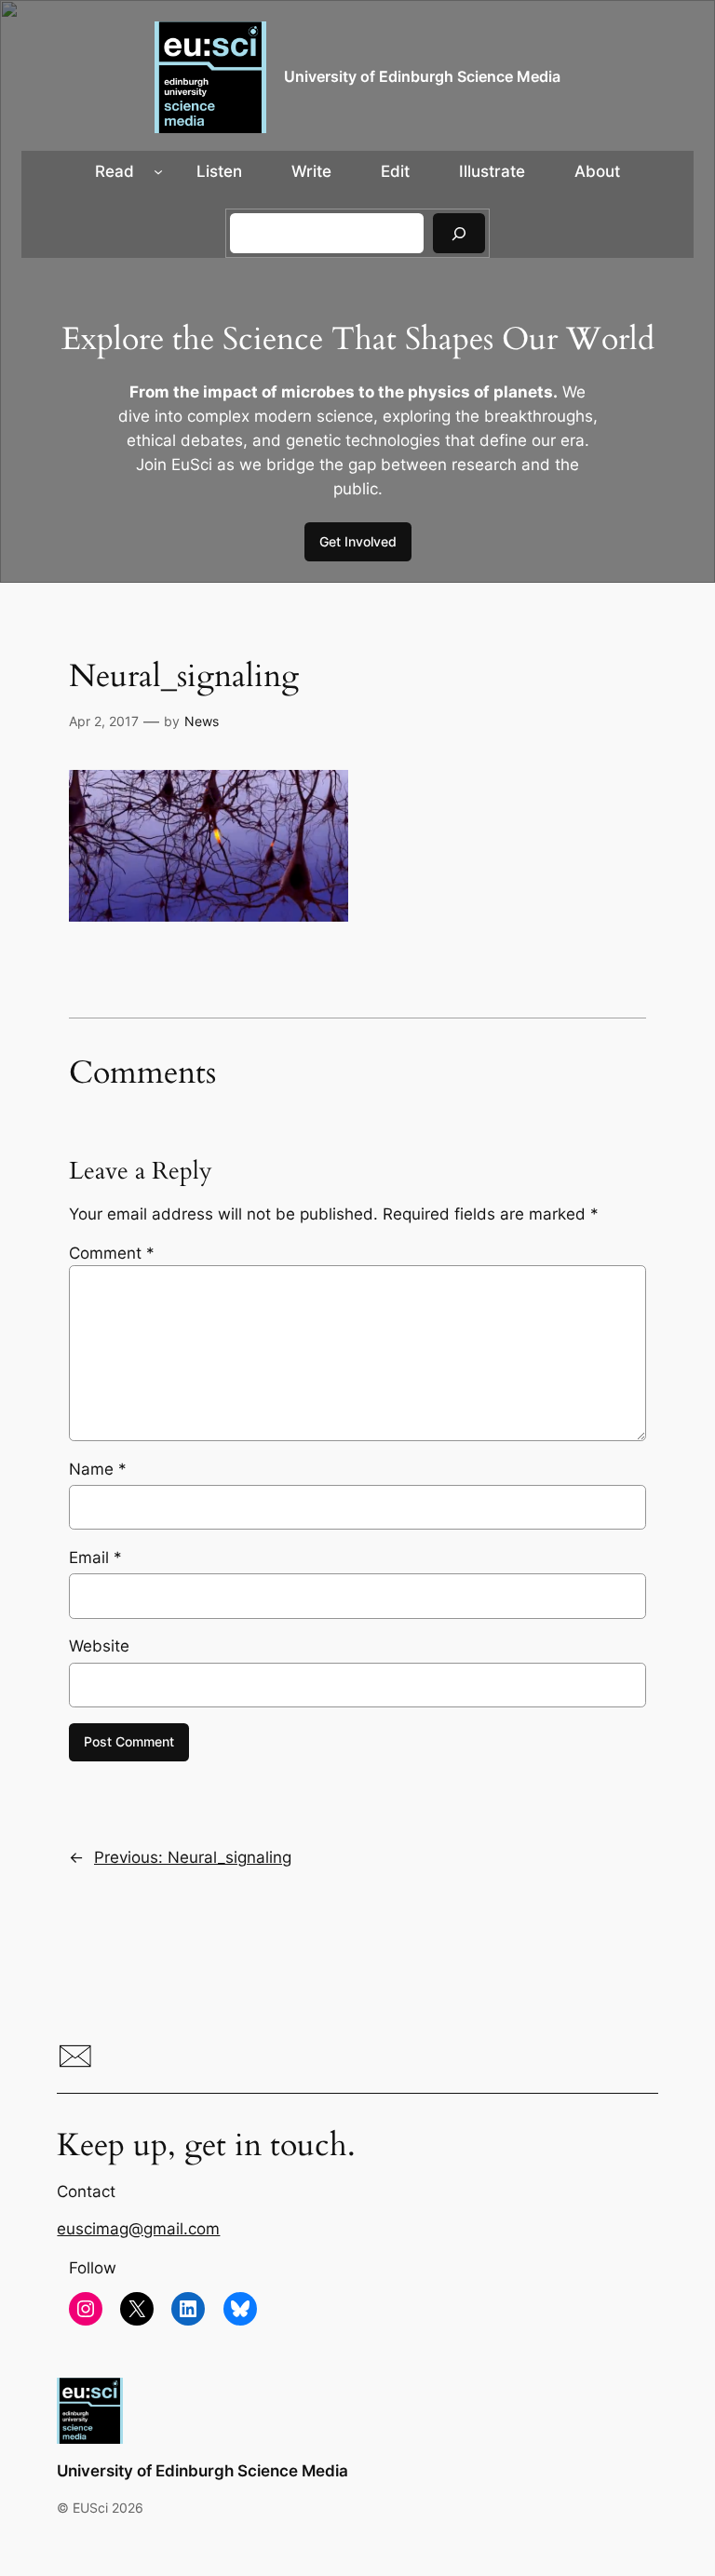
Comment (112, 1253)
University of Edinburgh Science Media (422, 77)
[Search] (459, 233)
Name (98, 1469)
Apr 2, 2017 (104, 721)
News (202, 721)
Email (95, 1558)
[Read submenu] (158, 171)
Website (99, 1646)
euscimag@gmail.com (138, 2229)
